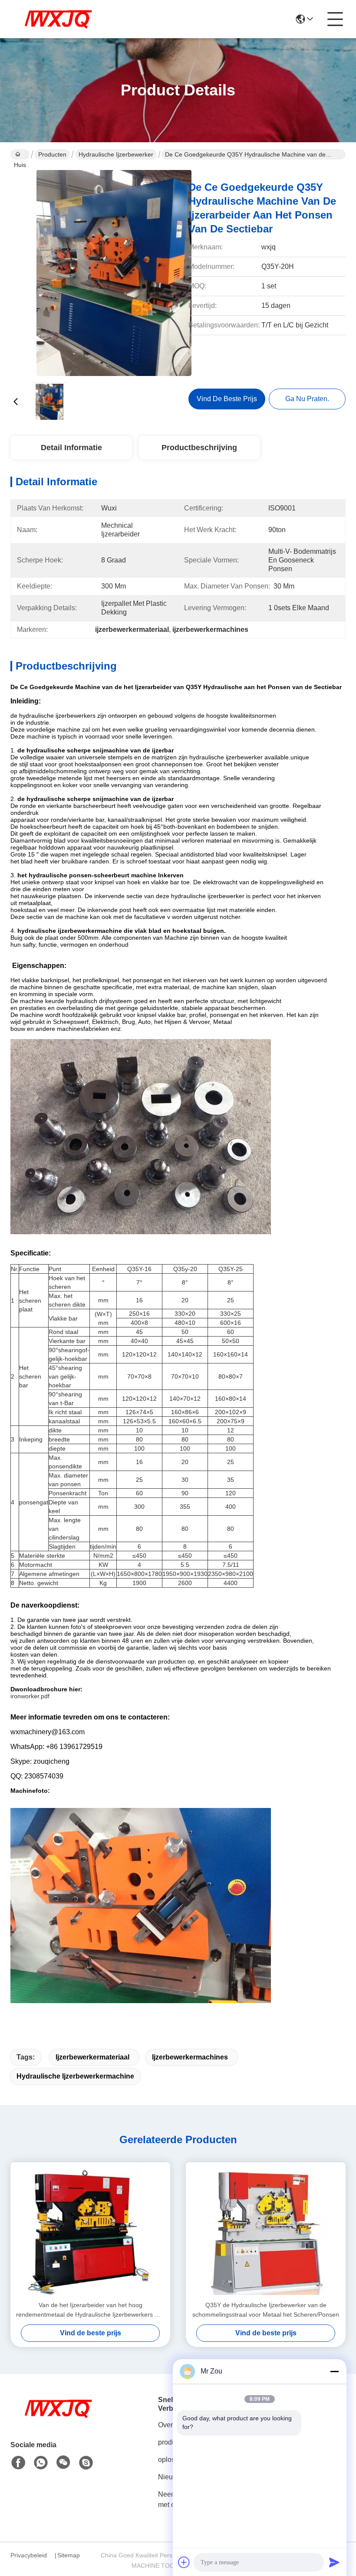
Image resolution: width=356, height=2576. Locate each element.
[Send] (334, 2562)
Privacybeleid (29, 2555)
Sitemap (69, 2555)
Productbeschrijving (199, 448)
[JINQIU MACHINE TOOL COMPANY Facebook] (18, 2463)
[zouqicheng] (86, 2463)
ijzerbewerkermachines (190, 2057)
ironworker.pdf (30, 1696)
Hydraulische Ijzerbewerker (116, 154)
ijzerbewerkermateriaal (92, 2057)
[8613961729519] (41, 2463)
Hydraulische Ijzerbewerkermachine (75, 2076)
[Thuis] (58, 2419)
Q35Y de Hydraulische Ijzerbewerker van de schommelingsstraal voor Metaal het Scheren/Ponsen (266, 2310)
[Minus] (334, 2371)
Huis (20, 154)
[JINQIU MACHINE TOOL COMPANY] (58, 19)
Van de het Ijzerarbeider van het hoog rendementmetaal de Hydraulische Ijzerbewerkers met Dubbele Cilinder (91, 2310)
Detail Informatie (71, 448)
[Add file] (184, 2562)
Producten (52, 154)
